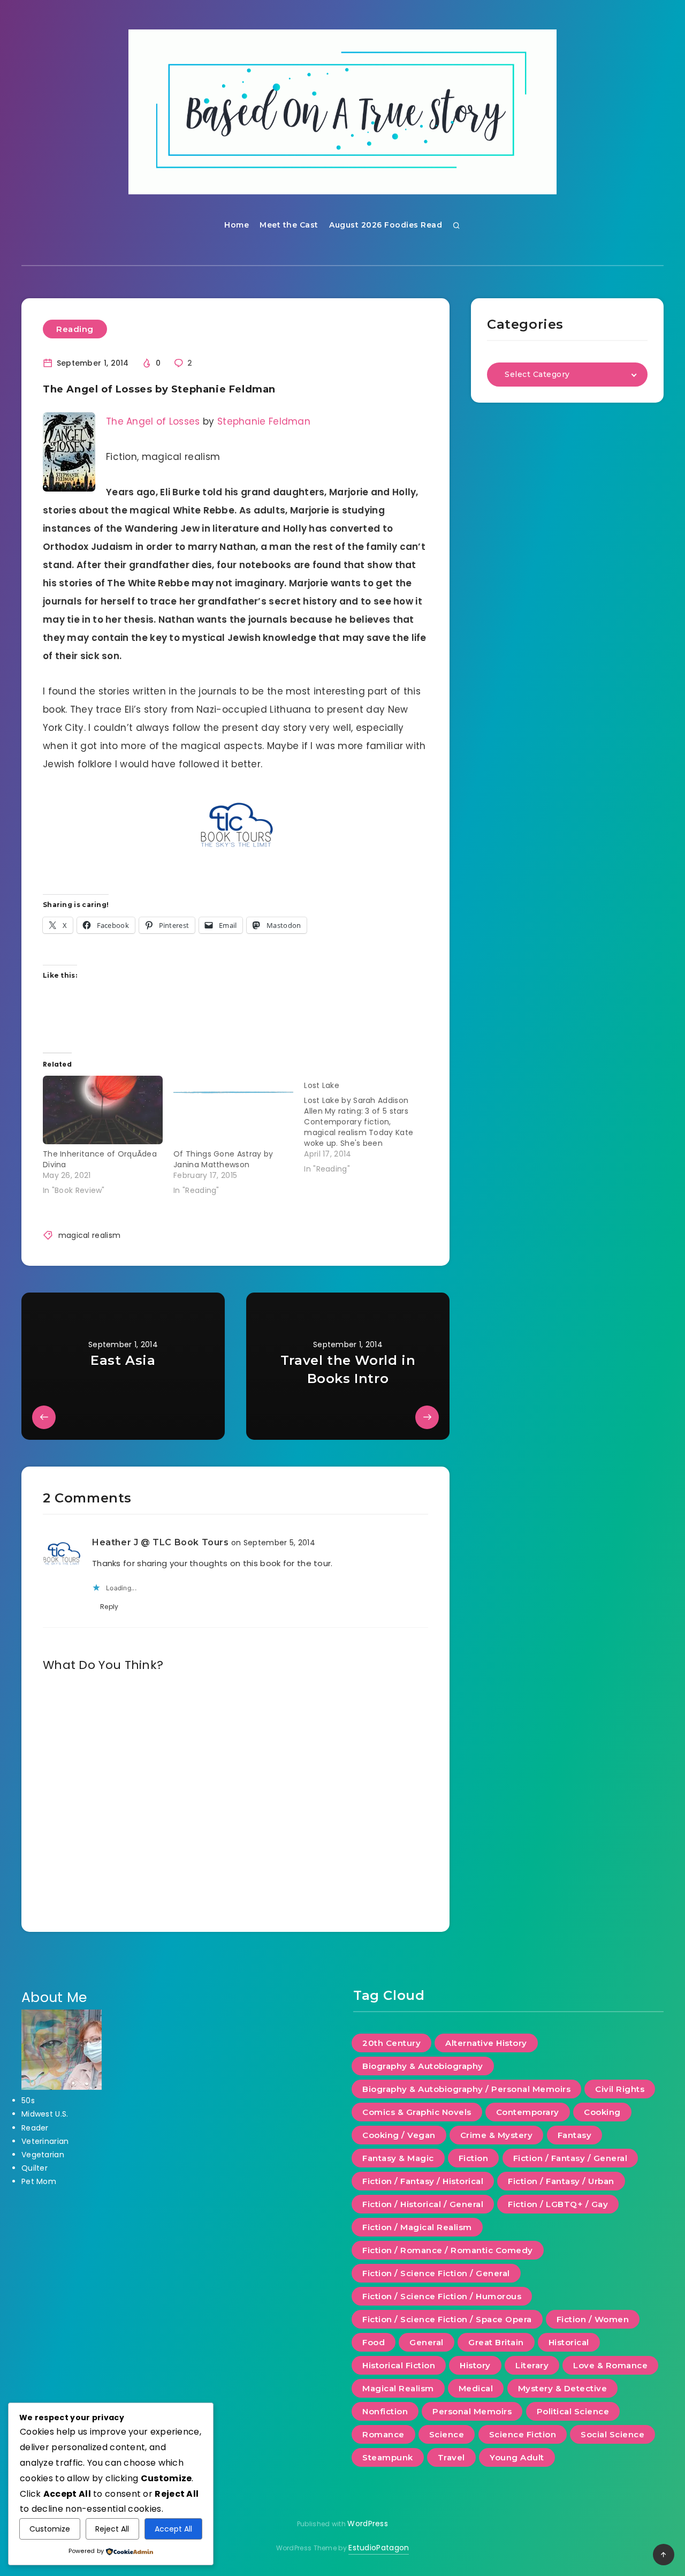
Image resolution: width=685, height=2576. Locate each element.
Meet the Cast (289, 225)
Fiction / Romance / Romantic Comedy (448, 2250)
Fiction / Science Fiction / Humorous (442, 2296)
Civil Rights (620, 2089)
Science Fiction (523, 2434)
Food (374, 2342)
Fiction (474, 2158)
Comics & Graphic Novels (417, 2112)
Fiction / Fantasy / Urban (561, 2181)
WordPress (368, 2524)
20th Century (391, 2043)
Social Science (612, 2434)
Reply (109, 1607)
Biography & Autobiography (423, 2066)
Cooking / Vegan (399, 2135)
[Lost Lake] (369, 1125)
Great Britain (496, 2342)
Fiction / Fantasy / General (570, 2158)
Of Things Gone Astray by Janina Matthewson (223, 1159)
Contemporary (528, 2112)
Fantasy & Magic (398, 2158)
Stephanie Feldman (264, 421)
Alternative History (486, 2043)
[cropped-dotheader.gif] (342, 112)
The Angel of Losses (153, 421)
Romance (383, 2434)
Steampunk (388, 2457)
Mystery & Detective (563, 2388)
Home (237, 225)
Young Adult (517, 2457)
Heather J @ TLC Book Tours (161, 1542)
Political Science (573, 2411)
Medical (476, 2388)
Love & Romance (610, 2365)
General (427, 2342)
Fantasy (575, 2135)
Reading (75, 329)
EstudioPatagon (379, 2548)
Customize (50, 2529)
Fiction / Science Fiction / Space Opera (447, 2319)
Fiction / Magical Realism (417, 2227)
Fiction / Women (593, 2319)
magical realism (90, 1235)
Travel (451, 2457)
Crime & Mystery (497, 2135)
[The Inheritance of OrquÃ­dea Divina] (103, 1110)
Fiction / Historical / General (423, 2204)
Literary (532, 2365)
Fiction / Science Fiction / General (436, 2273)
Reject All (112, 2529)
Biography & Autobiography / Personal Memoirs (466, 2089)
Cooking (602, 2112)
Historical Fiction (399, 2365)
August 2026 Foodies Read (386, 225)
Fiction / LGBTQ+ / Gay (558, 2204)
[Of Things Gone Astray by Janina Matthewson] (233, 1110)
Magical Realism (398, 2388)
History (475, 2365)
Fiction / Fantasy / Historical (423, 2181)
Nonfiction (385, 2411)
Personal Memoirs (472, 2411)
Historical (569, 2342)
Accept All (173, 2529)
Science (447, 2434)
